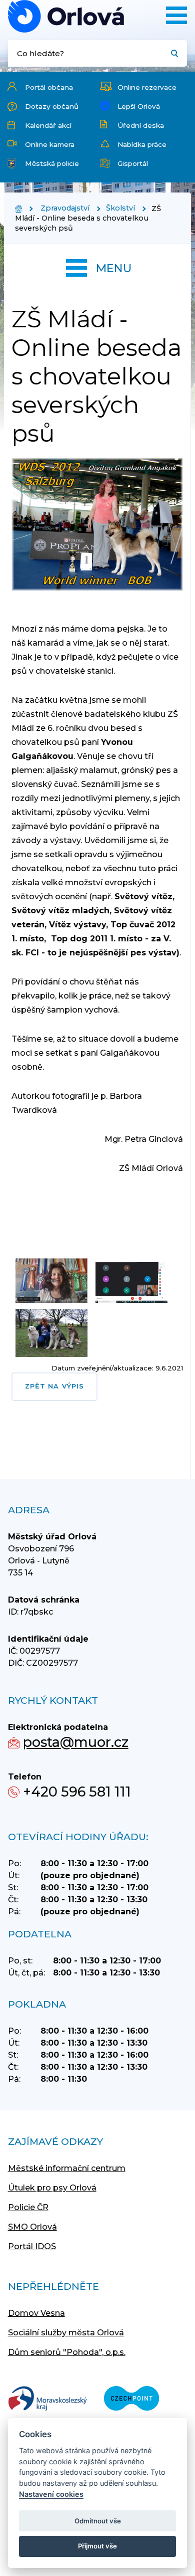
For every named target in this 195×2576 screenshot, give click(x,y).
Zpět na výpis (54, 1386)
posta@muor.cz (76, 1742)
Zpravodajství (65, 208)
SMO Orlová (32, 2227)
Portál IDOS (32, 2246)
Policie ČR (28, 2207)
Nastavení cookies (51, 2494)
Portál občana (49, 87)
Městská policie (52, 163)
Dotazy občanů (52, 106)
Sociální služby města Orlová (66, 2333)
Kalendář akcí (48, 125)
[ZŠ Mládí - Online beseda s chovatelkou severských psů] (66, 16)
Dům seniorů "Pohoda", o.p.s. (67, 2352)
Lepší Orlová (139, 106)
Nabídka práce (142, 144)
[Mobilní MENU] (176, 15)
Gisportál (133, 163)
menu (114, 268)
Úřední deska (141, 125)
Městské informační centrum (67, 2168)
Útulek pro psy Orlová (52, 2188)
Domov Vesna (36, 2313)
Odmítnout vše (98, 2521)
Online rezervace (147, 87)
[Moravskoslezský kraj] (47, 2399)
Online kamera (50, 144)
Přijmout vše (97, 2546)
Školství (120, 208)
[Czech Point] (131, 2399)
